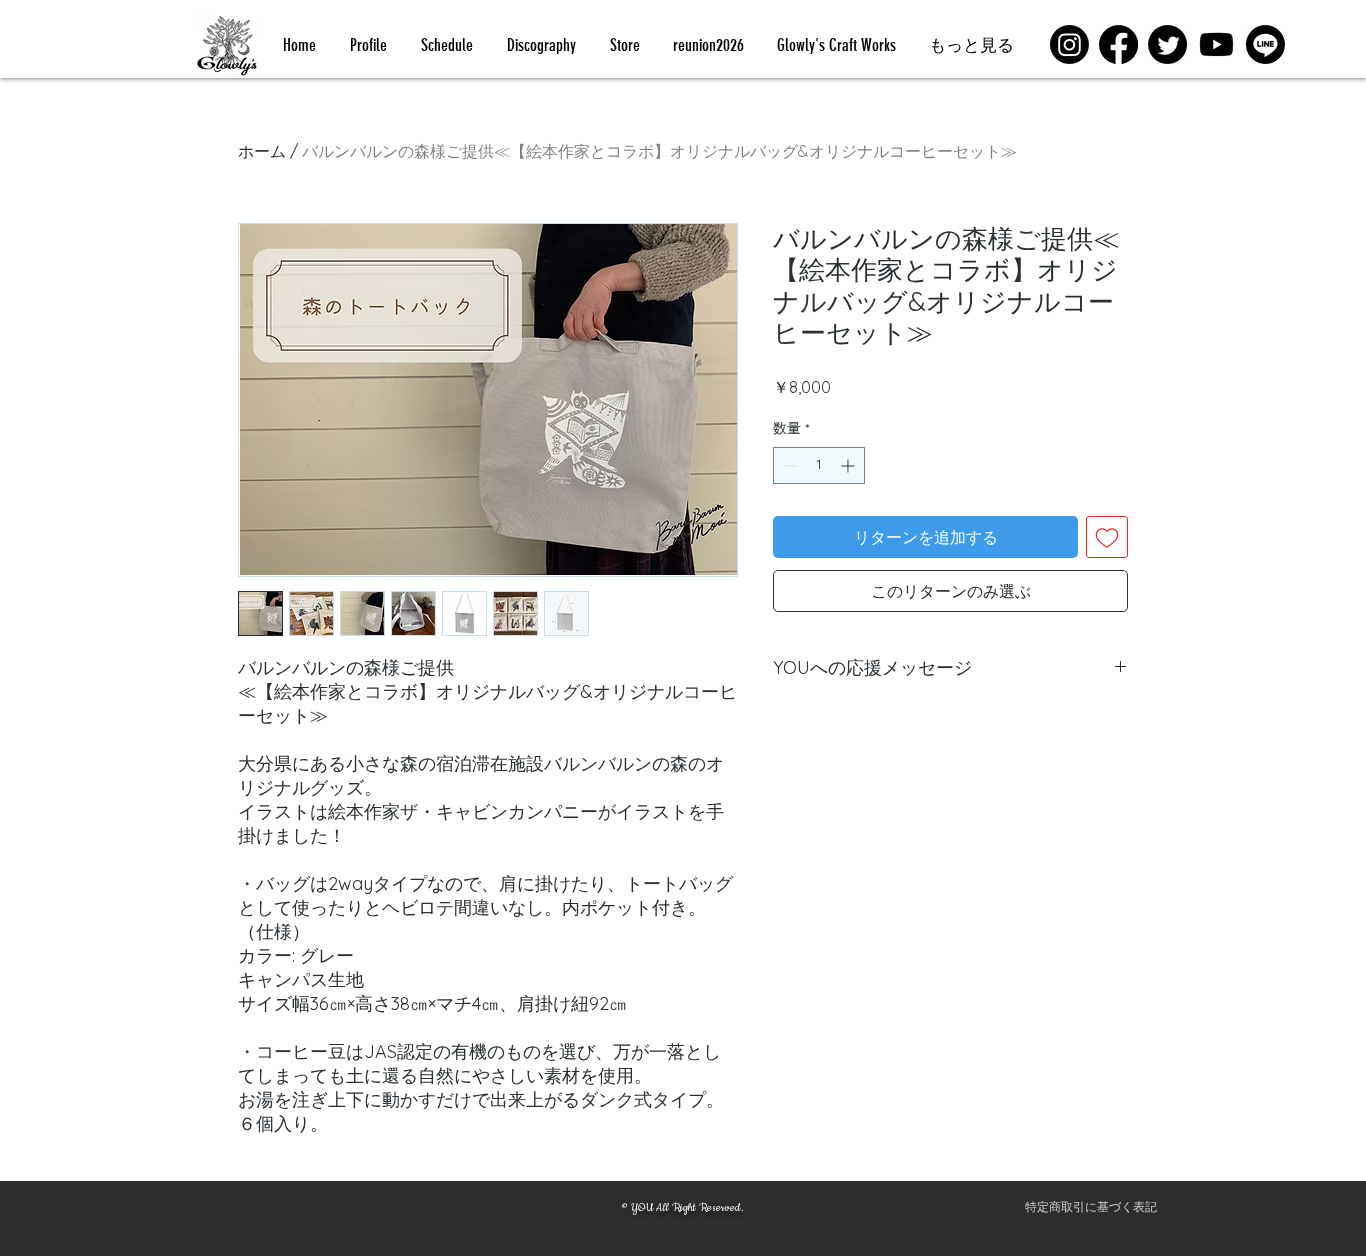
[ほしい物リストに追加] (1107, 537)
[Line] (1265, 44)
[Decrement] (788, 465)
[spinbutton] (819, 465)
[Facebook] (1118, 44)
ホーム (262, 151)
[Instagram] (1069, 44)
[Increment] (849, 465)
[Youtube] (1216, 44)
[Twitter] (1167, 44)
